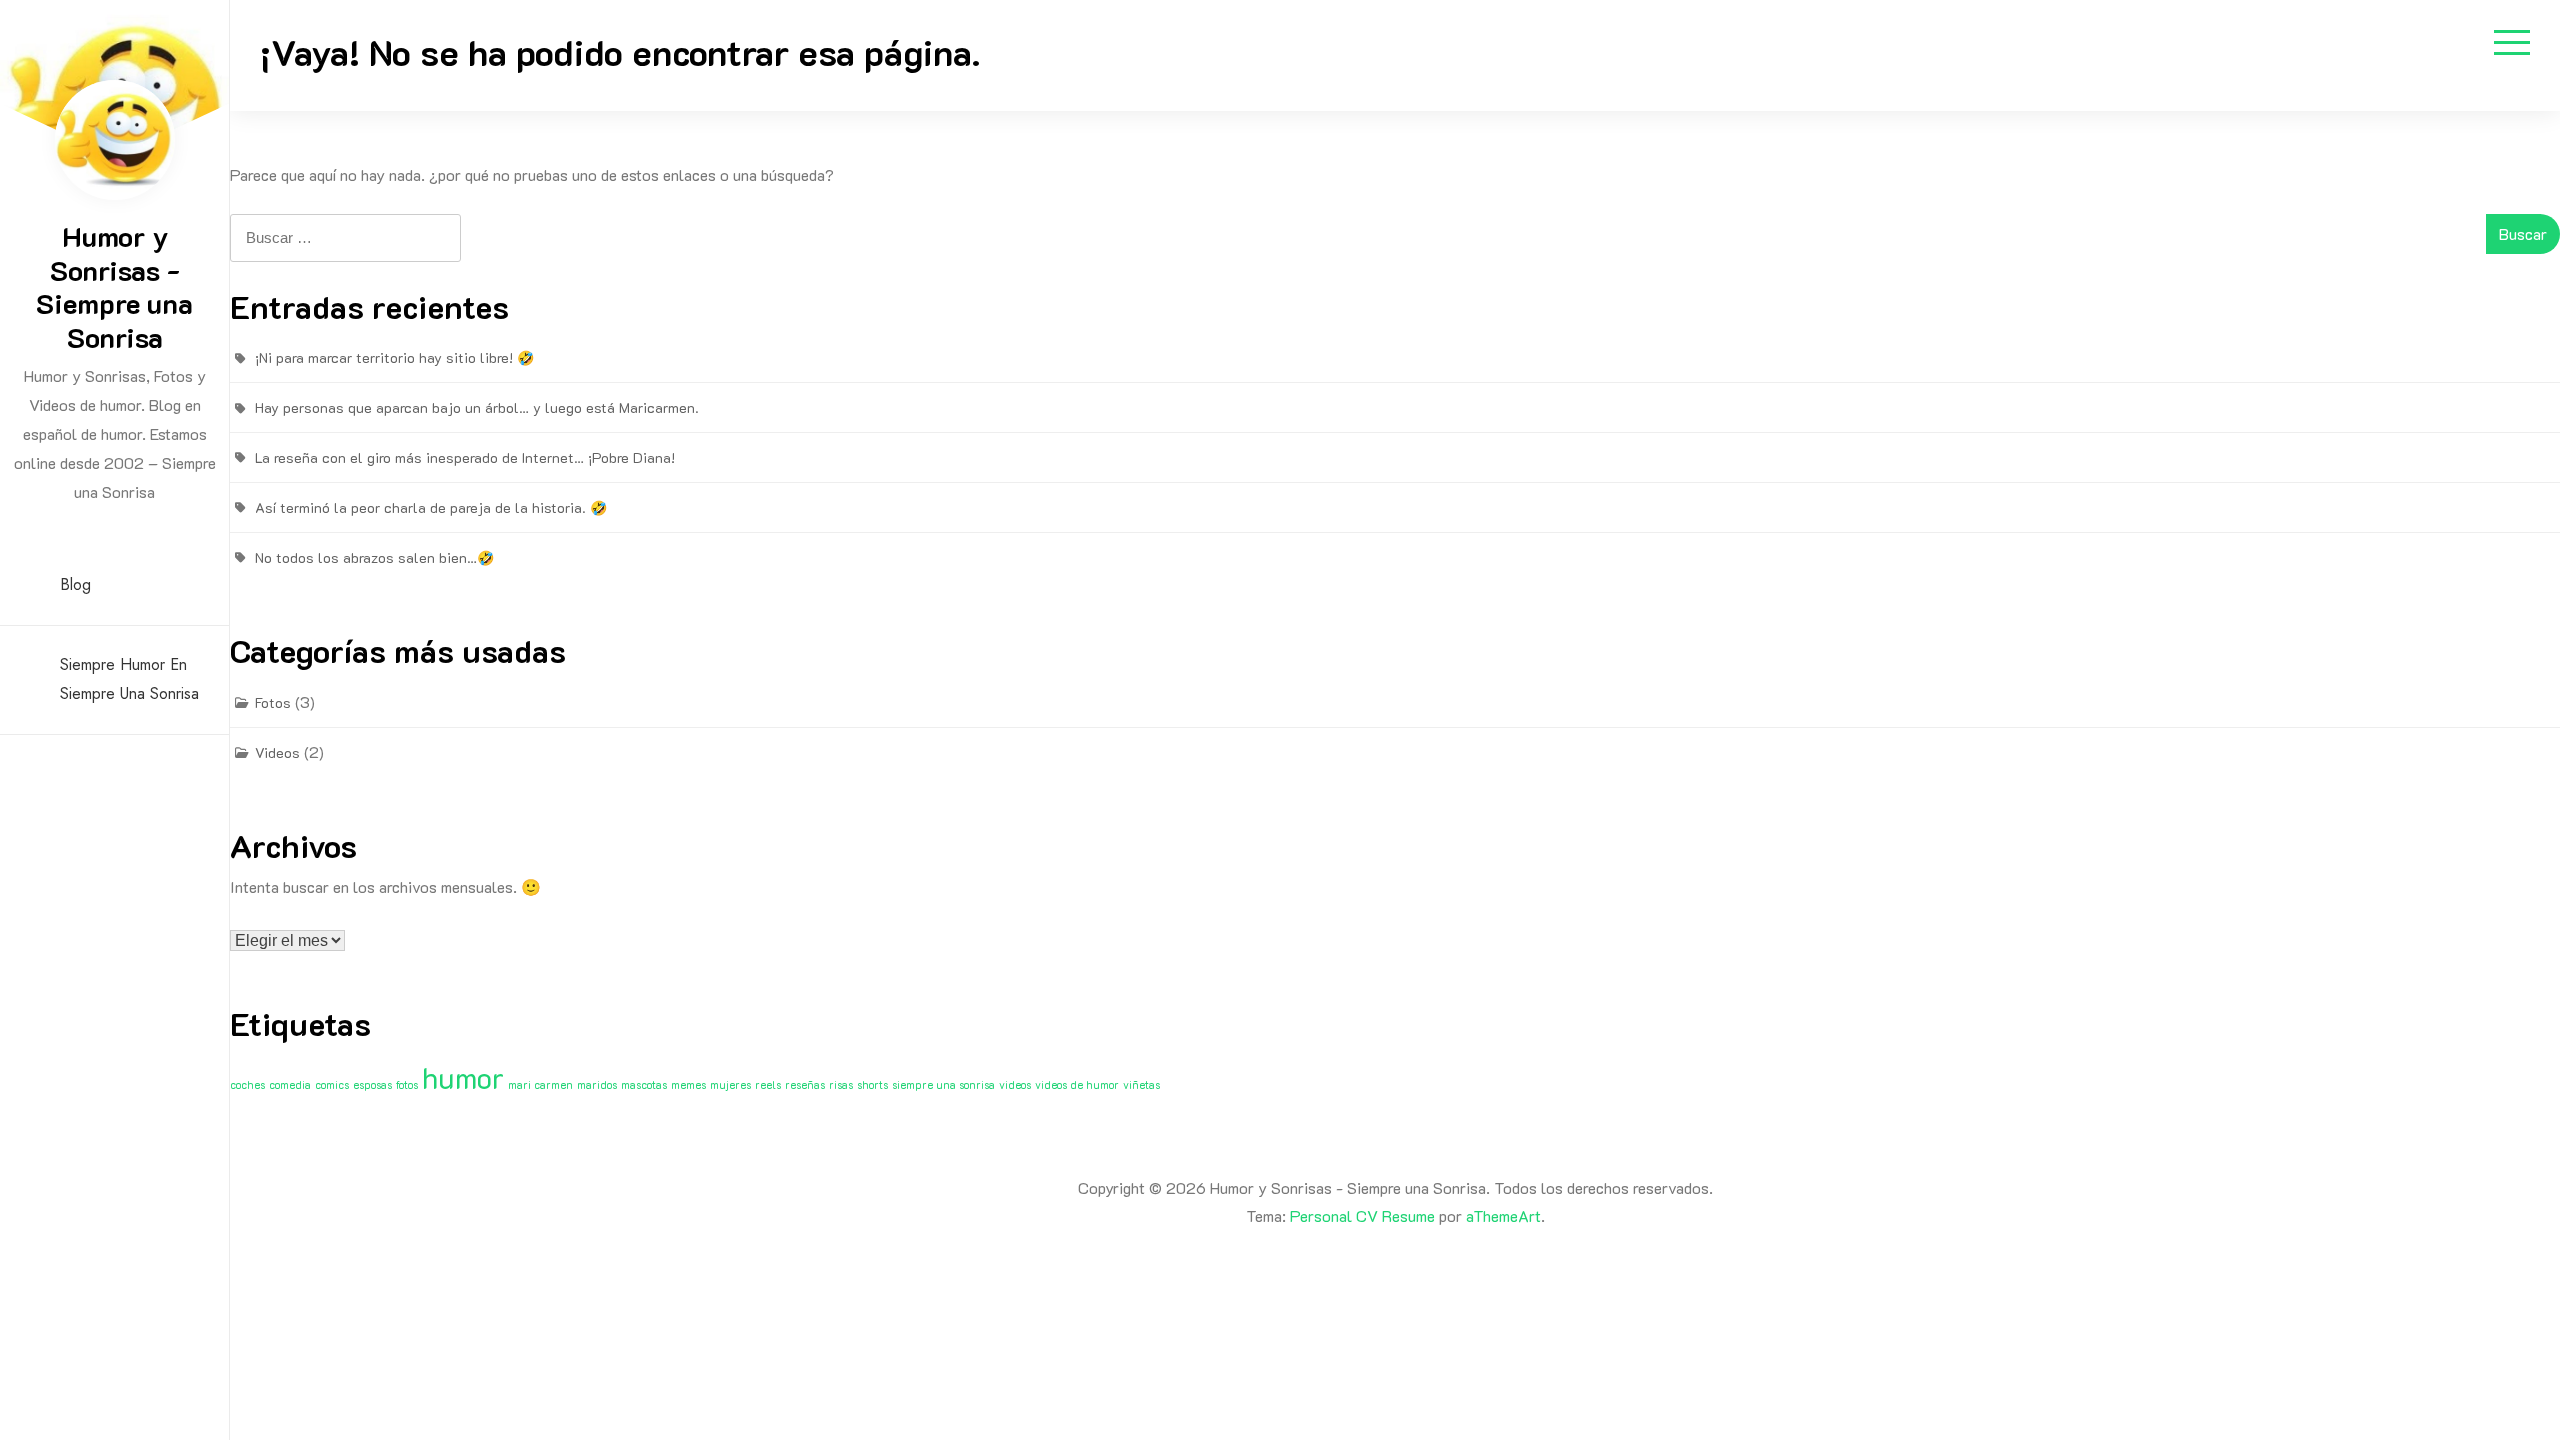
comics (332, 1085)
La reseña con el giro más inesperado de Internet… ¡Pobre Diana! (465, 457)
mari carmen (540, 1085)
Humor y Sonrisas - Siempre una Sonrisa (114, 286)
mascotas (644, 1085)
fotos (407, 1085)
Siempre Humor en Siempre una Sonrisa (129, 679)
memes (688, 1085)
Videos (277, 752)
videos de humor (1077, 1085)
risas (841, 1085)
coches (247, 1085)
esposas (372, 1085)
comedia (290, 1085)
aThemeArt (1503, 1215)
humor (463, 1077)
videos (1015, 1085)
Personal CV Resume (1362, 1215)
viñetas (1141, 1085)
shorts (872, 1085)
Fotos (273, 702)
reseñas (805, 1085)
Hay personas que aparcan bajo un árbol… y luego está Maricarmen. (477, 407)
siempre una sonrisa (943, 1085)
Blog (75, 584)
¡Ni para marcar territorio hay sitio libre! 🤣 (394, 357)
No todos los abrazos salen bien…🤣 (374, 557)
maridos (597, 1085)
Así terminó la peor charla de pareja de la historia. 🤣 (431, 507)
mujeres (730, 1085)
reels (768, 1085)
